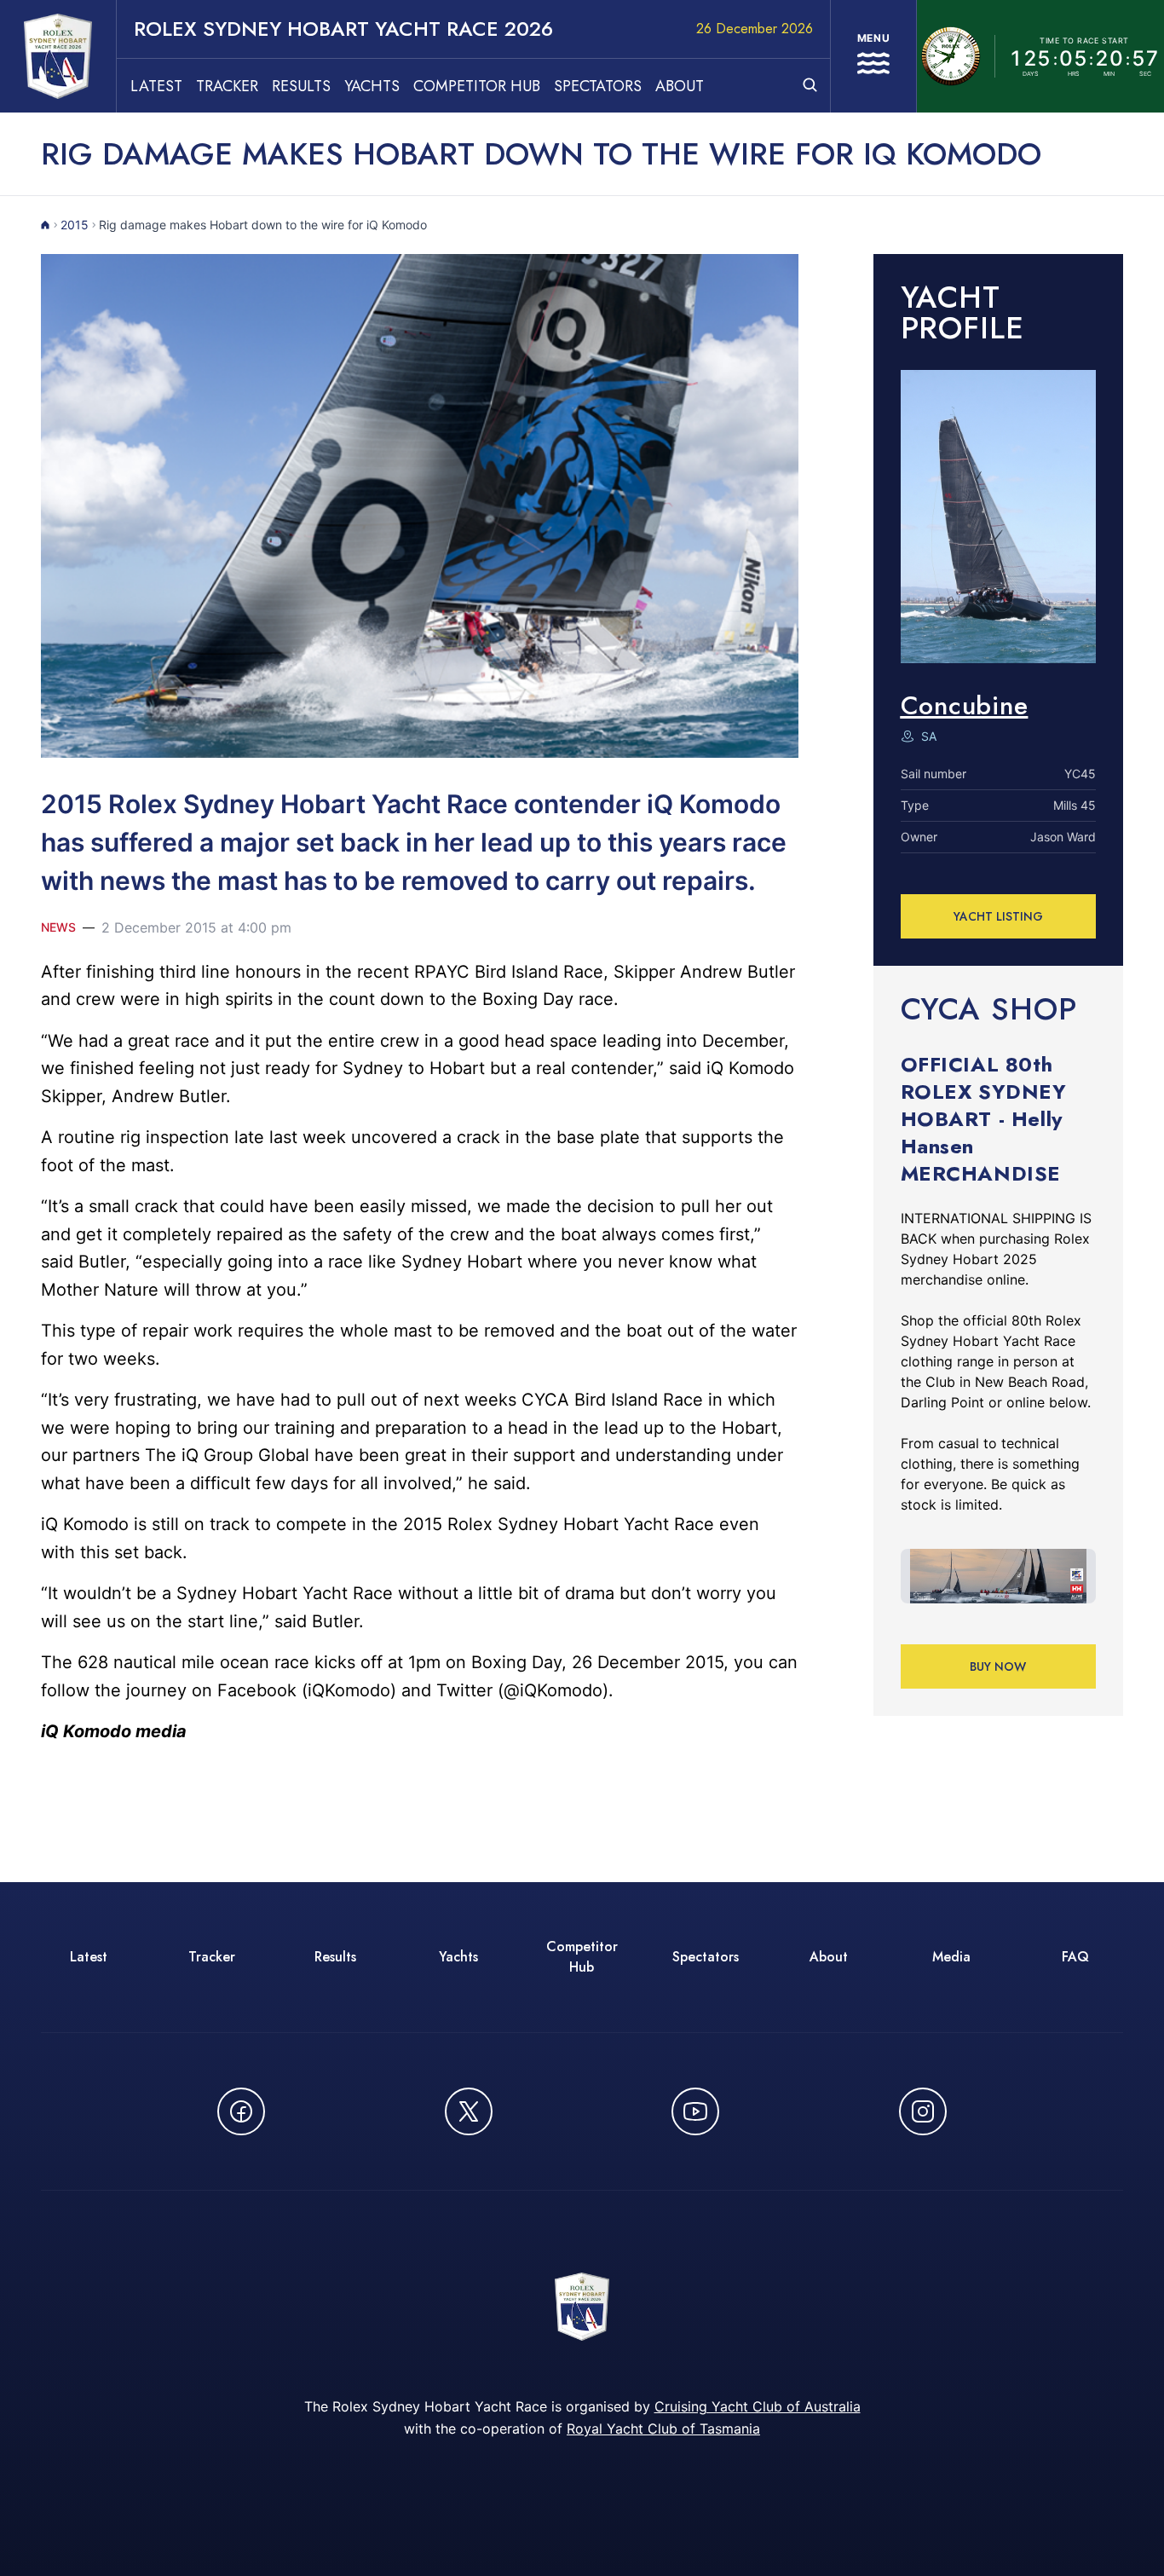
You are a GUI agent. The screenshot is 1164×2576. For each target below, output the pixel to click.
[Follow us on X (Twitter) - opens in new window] (469, 2111)
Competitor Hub (477, 86)
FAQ (1075, 1957)
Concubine (965, 705)
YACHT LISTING (998, 916)
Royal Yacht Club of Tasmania (663, 2429)
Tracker (227, 86)
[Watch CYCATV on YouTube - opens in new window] (695, 2111)
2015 (75, 225)
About (680, 86)
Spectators (598, 86)
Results (301, 86)
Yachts (372, 86)
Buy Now (998, 1666)
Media (951, 1957)
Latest (156, 86)
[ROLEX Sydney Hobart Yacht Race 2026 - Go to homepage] (58, 56)
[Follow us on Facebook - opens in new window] (241, 2111)
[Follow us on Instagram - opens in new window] (923, 2111)
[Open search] (810, 85)
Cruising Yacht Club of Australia (758, 2406)
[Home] (46, 225)
